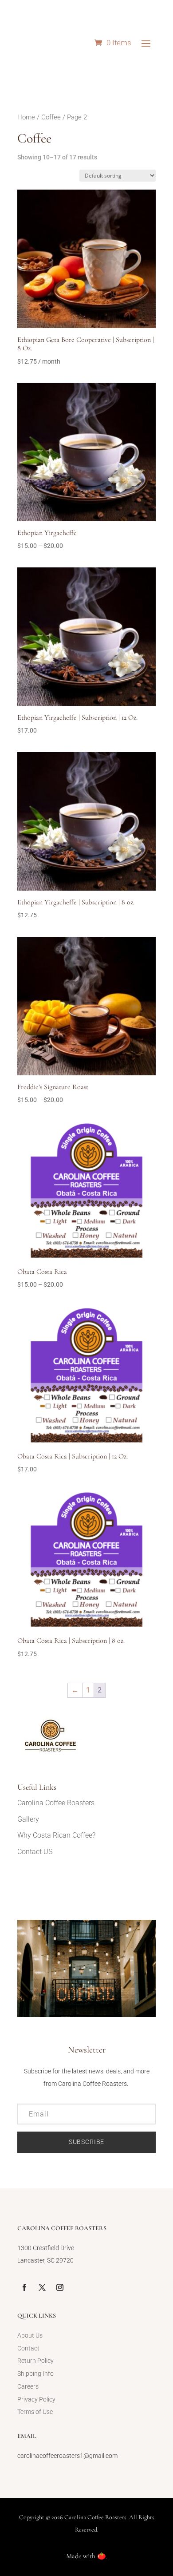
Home (26, 117)
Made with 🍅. (87, 2556)
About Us (30, 2335)
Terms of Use (35, 2412)
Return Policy (35, 2361)
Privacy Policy (36, 2399)
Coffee (51, 117)
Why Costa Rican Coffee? (56, 1835)
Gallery (28, 1819)
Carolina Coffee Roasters (56, 1803)
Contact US (35, 1852)
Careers (28, 2386)
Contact (28, 2348)
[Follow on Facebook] (24, 2287)
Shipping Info (35, 2374)
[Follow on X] (42, 2287)
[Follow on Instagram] (60, 2287)
